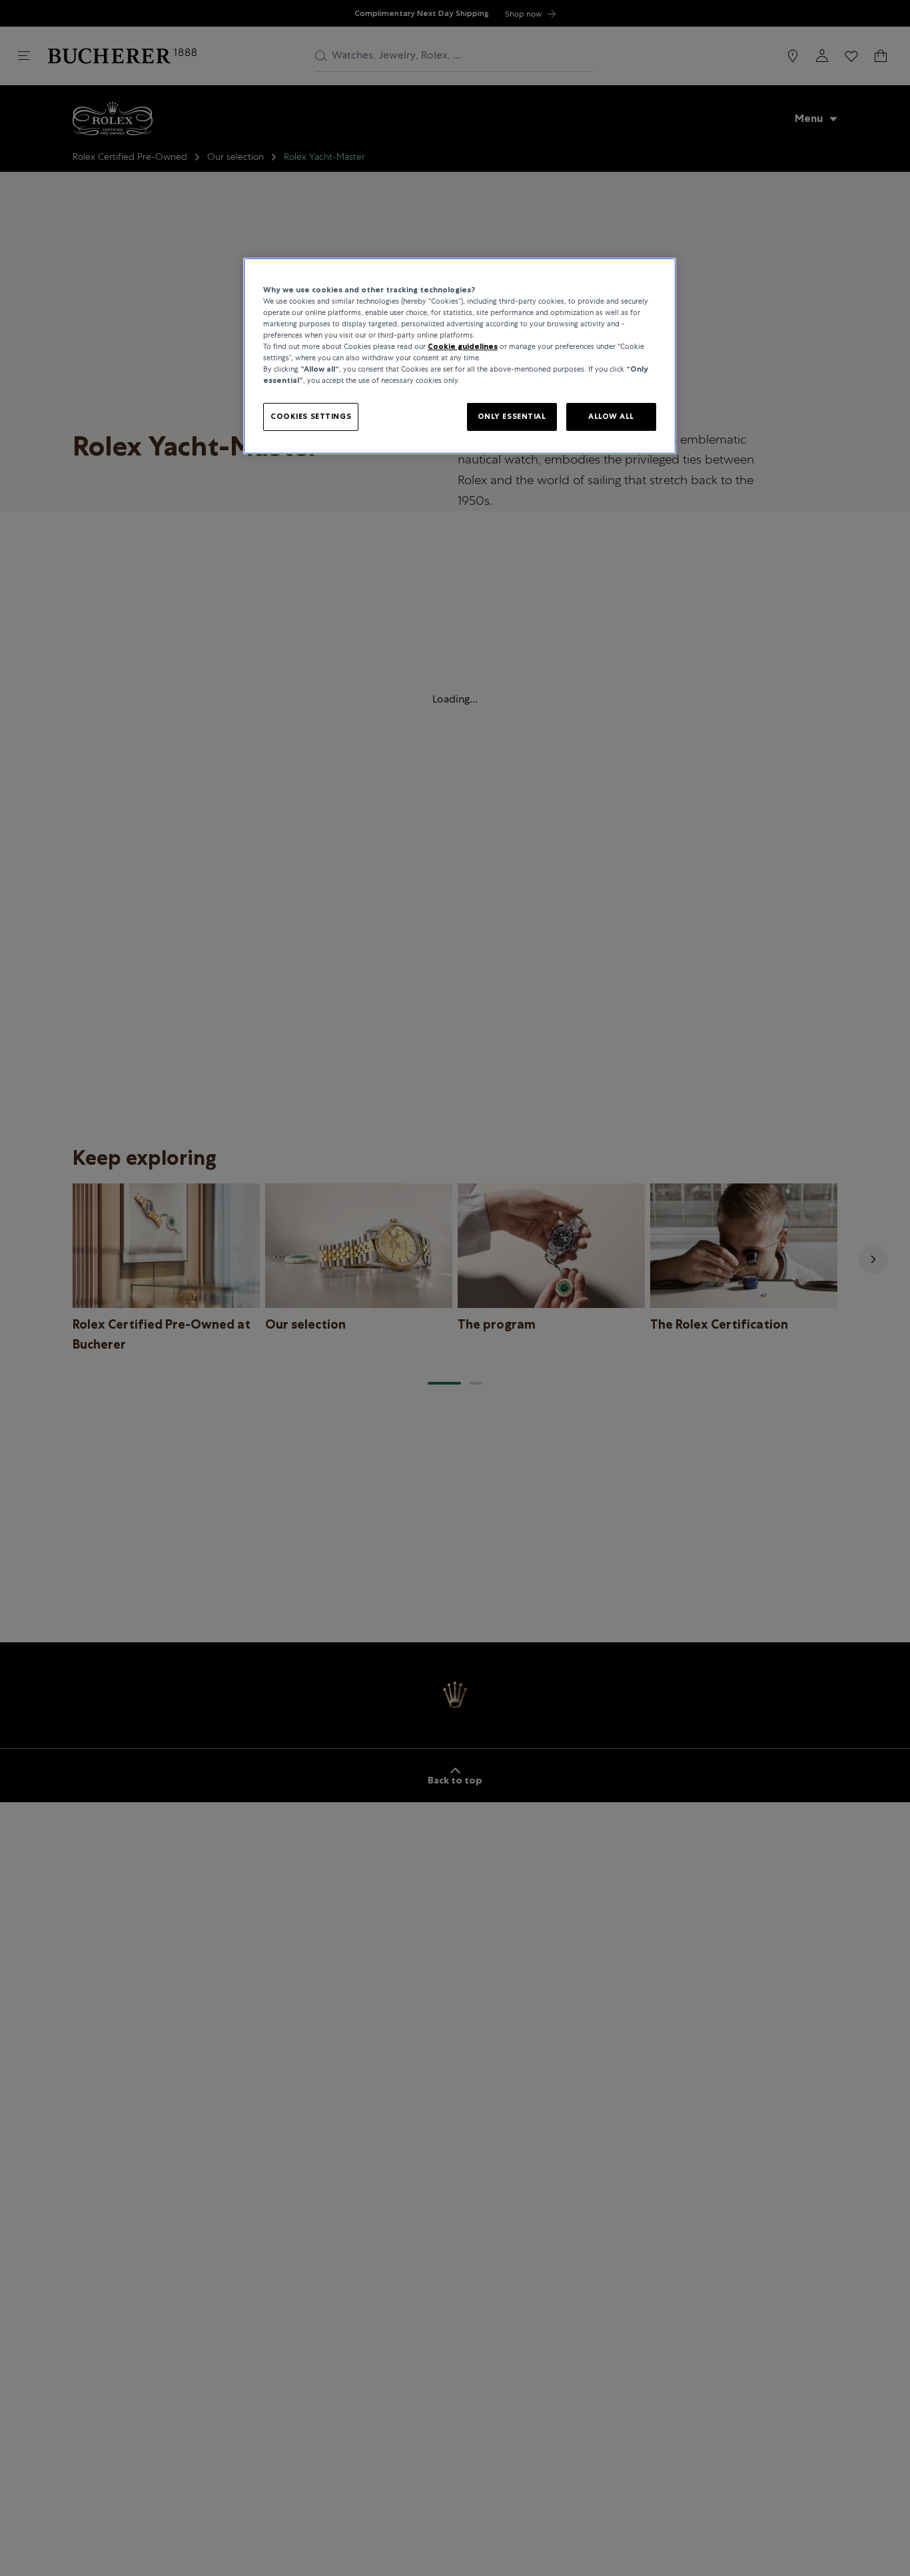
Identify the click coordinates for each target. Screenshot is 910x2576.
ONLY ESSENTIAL (512, 416)
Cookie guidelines (463, 346)
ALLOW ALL (611, 416)
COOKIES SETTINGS (311, 416)
